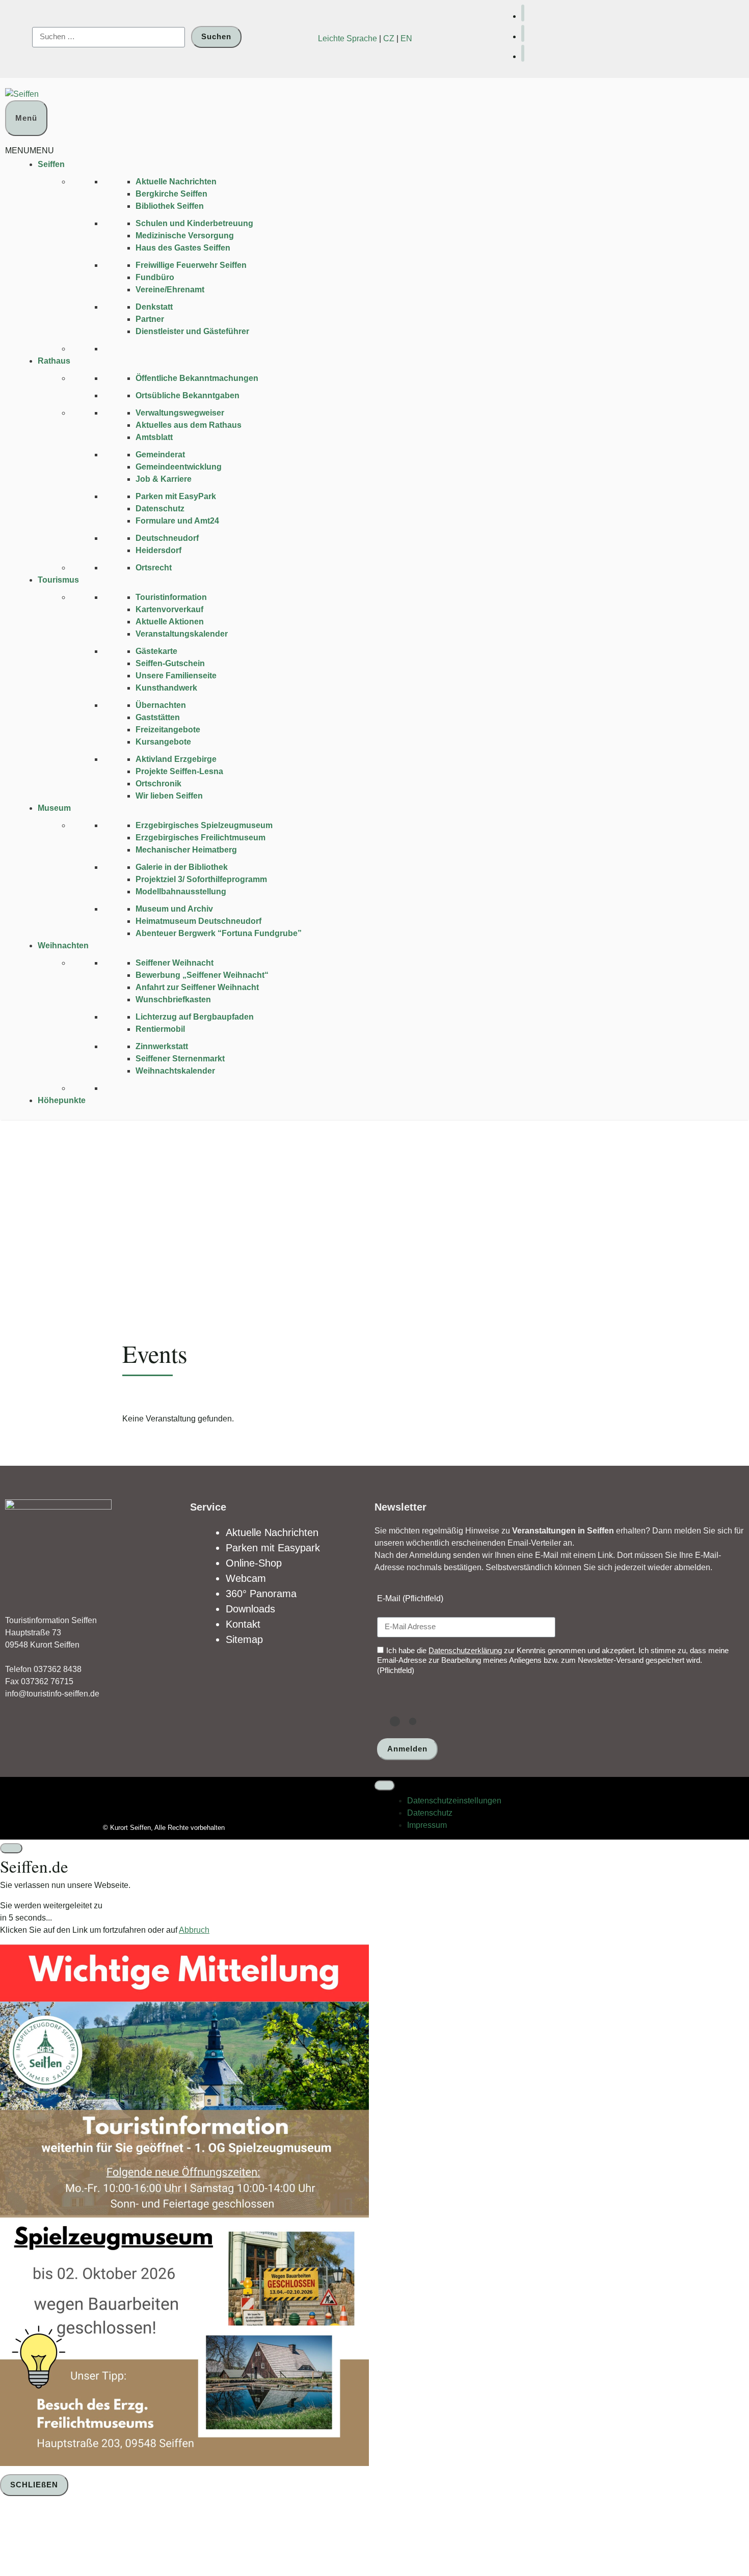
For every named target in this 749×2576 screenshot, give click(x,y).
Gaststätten (158, 717)
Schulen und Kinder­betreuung (194, 223)
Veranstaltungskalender (182, 634)
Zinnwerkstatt (162, 1046)
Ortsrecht (154, 568)
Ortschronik (158, 784)
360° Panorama (261, 1594)
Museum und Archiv (174, 909)
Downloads (250, 1609)
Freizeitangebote (168, 730)
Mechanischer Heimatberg (186, 850)
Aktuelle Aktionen (170, 622)
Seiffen (51, 164)
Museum (54, 808)
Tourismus (58, 580)
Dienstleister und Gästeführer (192, 331)
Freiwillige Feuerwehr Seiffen (191, 265)
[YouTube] (523, 33)
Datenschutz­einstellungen (454, 1801)
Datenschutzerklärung (465, 1650)
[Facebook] (523, 13)
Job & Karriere (164, 479)
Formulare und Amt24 (177, 521)
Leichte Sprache (347, 38)
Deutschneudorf (167, 538)
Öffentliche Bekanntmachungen (197, 378)
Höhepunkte (62, 1100)
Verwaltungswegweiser (180, 413)
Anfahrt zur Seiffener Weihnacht (197, 987)
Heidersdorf (158, 550)
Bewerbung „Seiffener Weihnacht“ (202, 975)
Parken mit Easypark (273, 1548)
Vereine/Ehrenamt (170, 290)
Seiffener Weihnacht (175, 963)
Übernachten (161, 705)
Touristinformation (171, 597)
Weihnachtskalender (175, 1071)
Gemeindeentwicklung (179, 467)
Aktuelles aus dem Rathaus (189, 425)
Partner (150, 319)
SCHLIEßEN (34, 2485)
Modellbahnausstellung (181, 892)
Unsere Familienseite (176, 676)
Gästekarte (156, 651)
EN (406, 38)
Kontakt (243, 1624)
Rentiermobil (160, 1029)
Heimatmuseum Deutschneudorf (198, 921)
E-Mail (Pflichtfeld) (410, 1598)
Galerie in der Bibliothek (182, 867)
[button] (30, 150)
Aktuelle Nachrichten (176, 182)
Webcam (246, 1578)
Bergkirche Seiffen (171, 194)
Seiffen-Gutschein (170, 663)
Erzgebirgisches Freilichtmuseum (200, 838)
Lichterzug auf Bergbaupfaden (195, 1017)
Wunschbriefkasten (173, 999)
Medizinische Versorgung (185, 236)
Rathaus (54, 361)
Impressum (427, 1825)
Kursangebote (163, 742)
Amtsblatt (154, 437)
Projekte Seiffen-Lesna (179, 771)
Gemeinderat (160, 455)
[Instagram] (523, 53)
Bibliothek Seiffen (170, 206)
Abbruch (194, 1930)
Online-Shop (254, 1563)
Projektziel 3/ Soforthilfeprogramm (201, 879)
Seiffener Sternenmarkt (180, 1059)
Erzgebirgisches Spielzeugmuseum (204, 825)
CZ (389, 38)
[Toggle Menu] (385, 1786)
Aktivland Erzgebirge (176, 759)
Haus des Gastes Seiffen (183, 248)
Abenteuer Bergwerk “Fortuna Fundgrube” (219, 933)
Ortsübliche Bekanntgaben (188, 395)
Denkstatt (154, 307)
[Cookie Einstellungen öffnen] (76, 2538)
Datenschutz (160, 509)
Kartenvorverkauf (169, 609)
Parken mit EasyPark (176, 496)
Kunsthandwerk (166, 688)
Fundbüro (155, 277)
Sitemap (244, 1639)
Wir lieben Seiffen (169, 796)
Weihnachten (63, 946)
